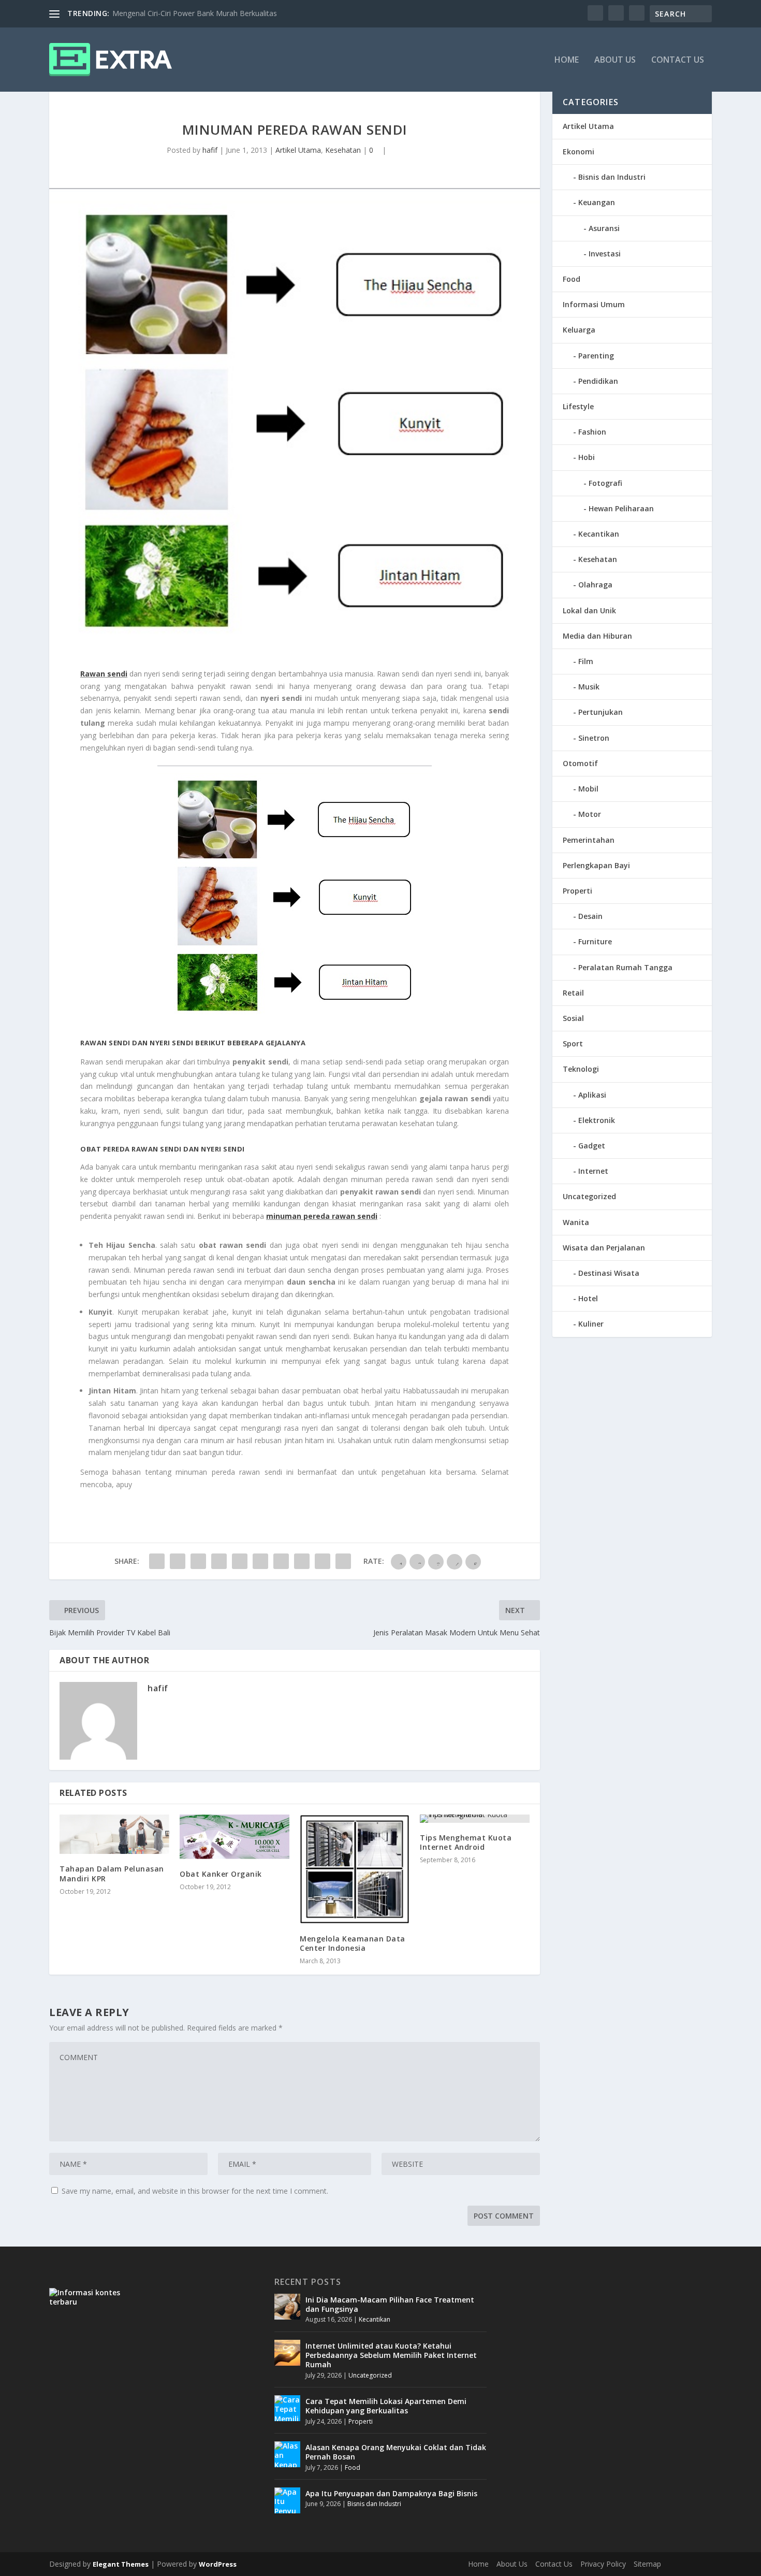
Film (586, 661)
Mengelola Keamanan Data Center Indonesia (353, 1943)
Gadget (592, 1146)
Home (567, 60)
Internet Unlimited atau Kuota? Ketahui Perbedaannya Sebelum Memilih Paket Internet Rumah (391, 2355)
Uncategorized (589, 1196)
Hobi (587, 457)
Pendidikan (598, 381)
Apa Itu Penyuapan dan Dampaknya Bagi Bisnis (391, 2493)
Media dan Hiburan (597, 636)
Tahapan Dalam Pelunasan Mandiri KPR (112, 1873)
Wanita (576, 1222)
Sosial (573, 1018)
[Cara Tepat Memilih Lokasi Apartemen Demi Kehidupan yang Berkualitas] (287, 2408)
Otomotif (580, 763)
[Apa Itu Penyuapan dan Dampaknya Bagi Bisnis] (287, 2500)
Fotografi (605, 483)
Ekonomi (579, 152)
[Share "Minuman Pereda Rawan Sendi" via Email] (323, 1561)
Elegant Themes (121, 2564)
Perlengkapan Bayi (596, 865)
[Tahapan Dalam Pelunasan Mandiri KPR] (114, 1834)
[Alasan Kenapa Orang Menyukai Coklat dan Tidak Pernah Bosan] (287, 2454)
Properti (577, 891)
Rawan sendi (104, 674)
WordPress (218, 2564)
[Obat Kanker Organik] (235, 1837)
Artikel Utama (298, 150)
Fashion (592, 432)
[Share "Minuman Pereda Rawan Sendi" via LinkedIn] (260, 1561)
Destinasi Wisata (609, 1273)
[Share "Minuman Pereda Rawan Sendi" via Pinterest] (240, 1561)
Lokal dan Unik (589, 610)
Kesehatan (343, 150)
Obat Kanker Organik (221, 1874)
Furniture (595, 941)
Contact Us (678, 60)
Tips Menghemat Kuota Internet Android (466, 1842)
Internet (593, 1171)
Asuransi (604, 228)
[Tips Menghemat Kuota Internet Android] (475, 1819)
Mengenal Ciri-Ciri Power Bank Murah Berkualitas (195, 13)
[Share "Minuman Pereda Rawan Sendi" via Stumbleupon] (302, 1561)
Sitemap (647, 2564)
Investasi (605, 254)
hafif (210, 150)
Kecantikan (599, 534)
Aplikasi (592, 1095)
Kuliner (591, 1324)
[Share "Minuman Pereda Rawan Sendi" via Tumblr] (219, 1561)
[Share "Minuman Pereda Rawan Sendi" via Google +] (198, 1561)
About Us (615, 60)
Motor (590, 814)
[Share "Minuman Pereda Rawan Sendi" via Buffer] (281, 1561)
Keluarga (579, 330)
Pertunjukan (601, 712)
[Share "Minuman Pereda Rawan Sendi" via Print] (343, 1561)
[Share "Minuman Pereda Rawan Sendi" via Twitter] (178, 1561)
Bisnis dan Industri (612, 177)
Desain (590, 916)
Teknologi (581, 1069)
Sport (573, 1044)
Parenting (596, 356)
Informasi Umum (594, 304)
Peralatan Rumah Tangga (625, 967)
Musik (589, 687)
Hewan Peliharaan (621, 508)
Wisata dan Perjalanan (604, 1248)
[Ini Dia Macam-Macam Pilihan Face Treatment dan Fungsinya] (287, 2307)
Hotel (588, 1298)
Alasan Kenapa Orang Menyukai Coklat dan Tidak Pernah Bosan (396, 2452)
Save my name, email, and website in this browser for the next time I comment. (195, 2191)
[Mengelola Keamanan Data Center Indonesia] (355, 1869)
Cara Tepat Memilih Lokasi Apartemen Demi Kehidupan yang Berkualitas (386, 2406)
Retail (573, 993)
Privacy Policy (603, 2564)
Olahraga (595, 585)
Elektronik (597, 1120)
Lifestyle (578, 406)
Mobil (588, 789)
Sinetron (594, 738)
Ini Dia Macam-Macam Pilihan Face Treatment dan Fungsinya (390, 2304)
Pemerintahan (589, 840)
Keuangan (597, 202)
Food (572, 279)
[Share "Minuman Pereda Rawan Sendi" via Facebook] (157, 1561)
